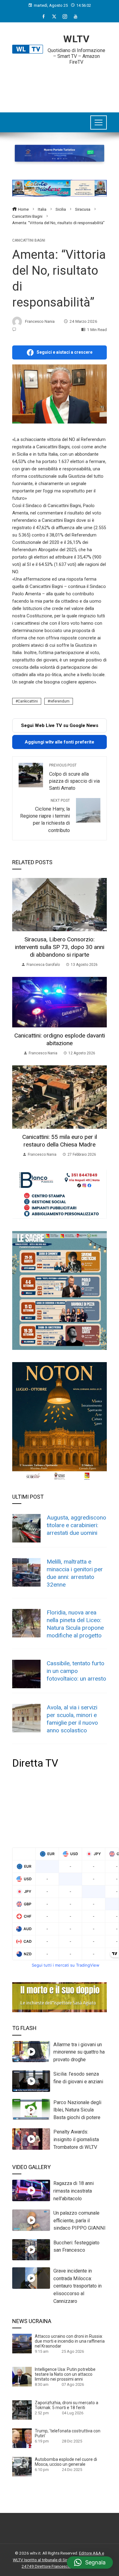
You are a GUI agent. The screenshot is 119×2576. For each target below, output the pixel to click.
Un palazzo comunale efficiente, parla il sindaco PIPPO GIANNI (79, 2221)
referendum (60, 701)
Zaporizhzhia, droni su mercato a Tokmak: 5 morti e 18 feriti (67, 2405)
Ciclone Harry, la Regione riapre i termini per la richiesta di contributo (45, 816)
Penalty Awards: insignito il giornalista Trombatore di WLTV (76, 2139)
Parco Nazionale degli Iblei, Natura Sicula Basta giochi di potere (77, 2110)
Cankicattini (28, 701)
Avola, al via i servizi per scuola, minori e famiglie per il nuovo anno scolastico (72, 1719)
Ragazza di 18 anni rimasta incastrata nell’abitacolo (74, 2191)
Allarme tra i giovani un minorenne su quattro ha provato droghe (79, 2052)
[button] (90, 2563)
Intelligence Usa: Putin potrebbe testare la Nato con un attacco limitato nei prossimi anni (65, 2374)
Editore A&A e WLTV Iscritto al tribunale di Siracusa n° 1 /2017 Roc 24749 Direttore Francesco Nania (60, 2560)
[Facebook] (43, 17)
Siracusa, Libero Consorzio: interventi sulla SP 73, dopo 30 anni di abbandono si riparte (60, 947)
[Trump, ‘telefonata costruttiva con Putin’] (22, 2438)
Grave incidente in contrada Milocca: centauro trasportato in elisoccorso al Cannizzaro (78, 2286)
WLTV (76, 39)
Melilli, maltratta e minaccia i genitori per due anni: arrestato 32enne (75, 1573)
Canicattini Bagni (29, 240)
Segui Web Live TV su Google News (60, 725)
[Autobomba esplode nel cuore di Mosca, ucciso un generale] (22, 2466)
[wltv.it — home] (28, 49)
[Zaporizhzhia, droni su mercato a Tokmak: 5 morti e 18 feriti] (22, 2410)
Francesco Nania (40, 321)
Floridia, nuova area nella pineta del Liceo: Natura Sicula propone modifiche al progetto (75, 1624)
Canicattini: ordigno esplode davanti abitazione (60, 1039)
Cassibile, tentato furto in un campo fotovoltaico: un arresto (76, 1671)
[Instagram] (65, 17)
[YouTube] (76, 17)
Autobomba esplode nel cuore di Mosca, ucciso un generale (66, 2462)
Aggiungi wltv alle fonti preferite (60, 742)
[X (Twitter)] (54, 17)
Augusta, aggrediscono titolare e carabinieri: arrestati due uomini (76, 1525)
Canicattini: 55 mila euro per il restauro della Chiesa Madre (60, 1141)
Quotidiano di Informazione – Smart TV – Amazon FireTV (76, 56)
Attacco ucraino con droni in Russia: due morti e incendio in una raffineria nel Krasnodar (70, 2341)
